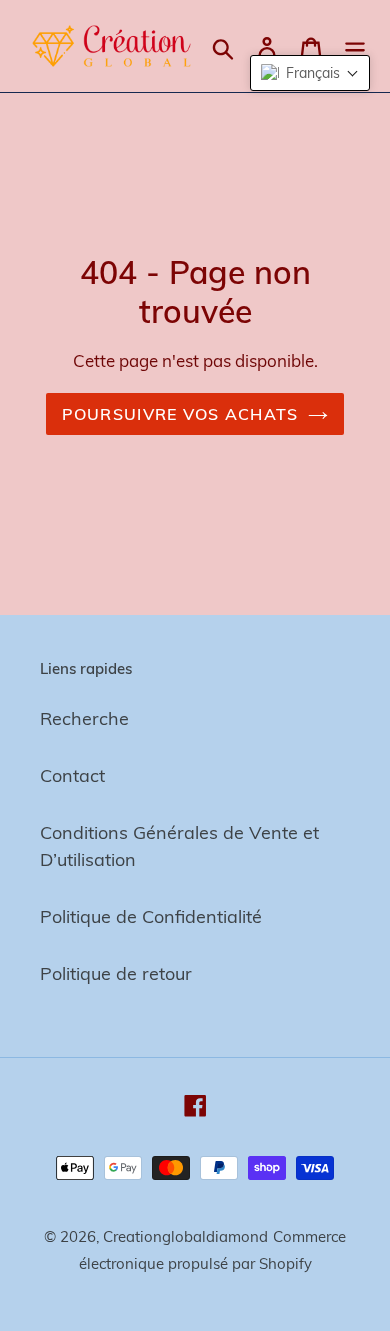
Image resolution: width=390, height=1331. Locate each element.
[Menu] (355, 46)
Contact (72, 775)
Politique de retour (116, 973)
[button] (310, 73)
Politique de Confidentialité (151, 916)
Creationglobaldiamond (185, 1236)
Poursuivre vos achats (180, 414)
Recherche (84, 718)
